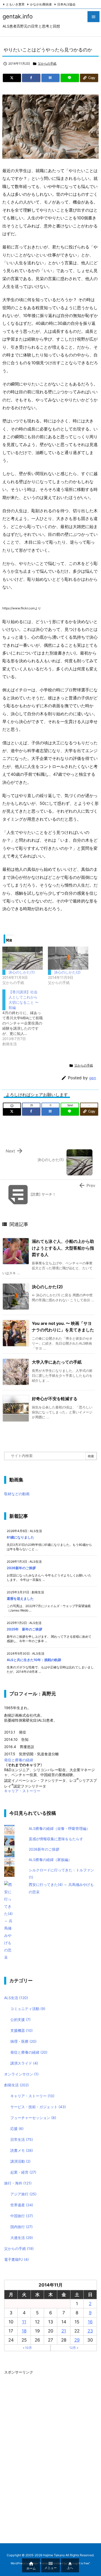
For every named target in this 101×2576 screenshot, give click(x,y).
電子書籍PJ (16, 2259)
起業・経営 (23, 2172)
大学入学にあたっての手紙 (57, 1362)
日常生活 (22, 2139)
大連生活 (22, 2238)
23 (90, 2331)
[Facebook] (31, 78)
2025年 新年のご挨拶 (24, 1629)
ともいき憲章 (15, 4)
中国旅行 (22, 2216)
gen (93, 1078)
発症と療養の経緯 (19, 1760)
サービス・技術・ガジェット (38, 2107)
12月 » (74, 2348)
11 (24, 2322)
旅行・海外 (18, 2183)
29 (77, 2340)
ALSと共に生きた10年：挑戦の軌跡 (34, 1660)
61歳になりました (20, 1537)
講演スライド (24, 2063)
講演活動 (20, 2161)
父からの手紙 (47, 63)
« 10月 (27, 2348)
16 (90, 2322)
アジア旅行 (23, 2194)
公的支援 (20, 2019)
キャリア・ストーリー (22, 1791)
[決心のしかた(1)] (23, 958)
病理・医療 (23, 2041)
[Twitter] (12, 78)
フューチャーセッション (33, 2118)
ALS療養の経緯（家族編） (50, 1860)
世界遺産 (22, 2205)
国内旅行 (21, 2227)
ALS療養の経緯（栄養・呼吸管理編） (59, 1828)
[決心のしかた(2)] (68, 958)
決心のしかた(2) (67, 972)
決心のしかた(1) (22, 972)
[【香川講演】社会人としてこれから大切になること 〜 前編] (25, 1018)
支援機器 (21, 2030)
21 (64, 2331)
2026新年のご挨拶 (21, 1568)
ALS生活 (16, 1998)
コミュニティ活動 (28, 2009)
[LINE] (70, 78)
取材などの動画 (17, 1494)
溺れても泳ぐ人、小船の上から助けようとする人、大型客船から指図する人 (63, 1248)
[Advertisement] (43, 2454)
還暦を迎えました (20, 1599)
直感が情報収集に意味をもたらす (56, 1839)
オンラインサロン (21, 2074)
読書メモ (22, 2150)
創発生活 (16, 2085)
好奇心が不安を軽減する (55, 1399)
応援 (17, 2129)
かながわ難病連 (41, 4)
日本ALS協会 (66, 4)
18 (24, 2331)
